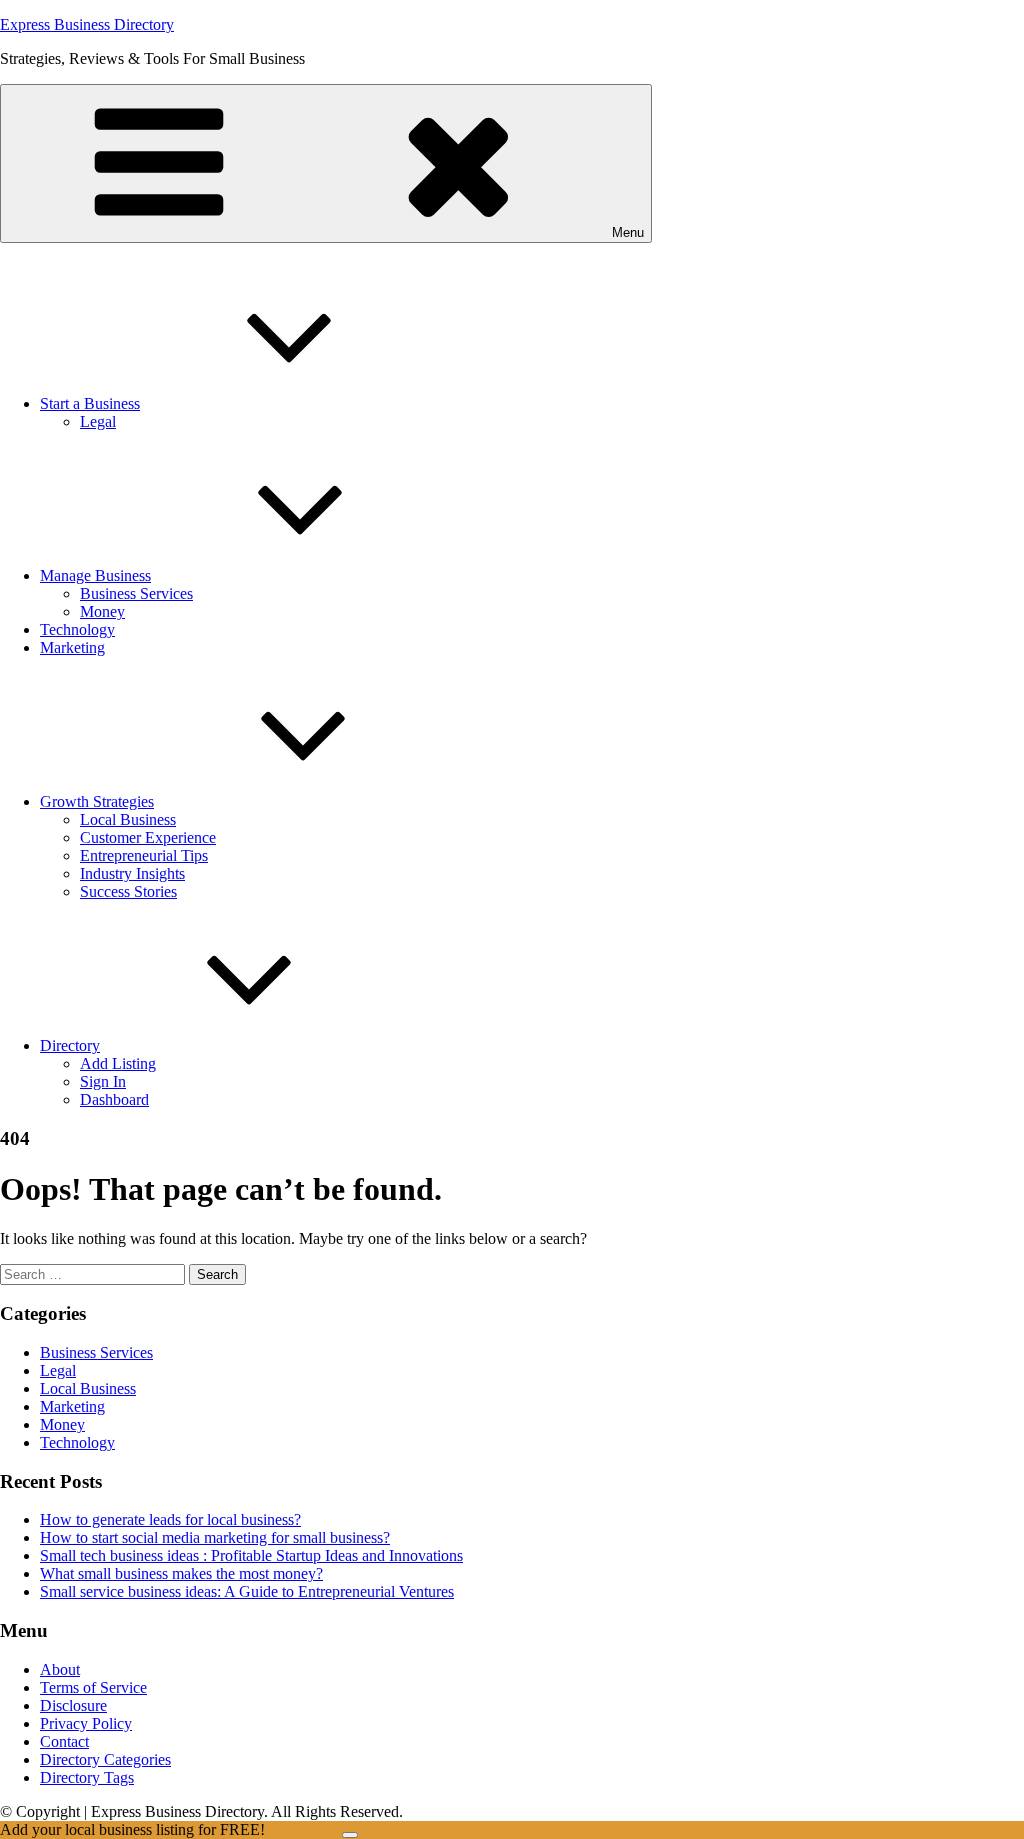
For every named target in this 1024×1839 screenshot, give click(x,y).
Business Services (136, 593)
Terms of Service (93, 1687)
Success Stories (128, 891)
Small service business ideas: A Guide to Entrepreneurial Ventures (247, 1591)
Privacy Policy (86, 1723)
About (60, 1669)
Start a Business (90, 403)
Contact (64, 1741)
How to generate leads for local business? (170, 1519)
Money (102, 611)
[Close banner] (350, 1835)
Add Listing (118, 1063)
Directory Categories (105, 1759)
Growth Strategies (97, 801)
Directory (70, 1045)
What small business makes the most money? (181, 1573)
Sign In (103, 1081)
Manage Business (95, 575)
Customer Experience (148, 837)
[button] (326, 163)
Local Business (128, 819)
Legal (98, 421)
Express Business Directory (87, 24)
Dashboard (114, 1099)
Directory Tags (87, 1777)
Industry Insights (132, 873)
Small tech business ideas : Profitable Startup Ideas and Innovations (251, 1555)
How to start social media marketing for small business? (215, 1537)
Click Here (305, 1829)
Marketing (72, 647)
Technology (77, 629)
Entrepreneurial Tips (144, 855)
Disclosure (73, 1705)
